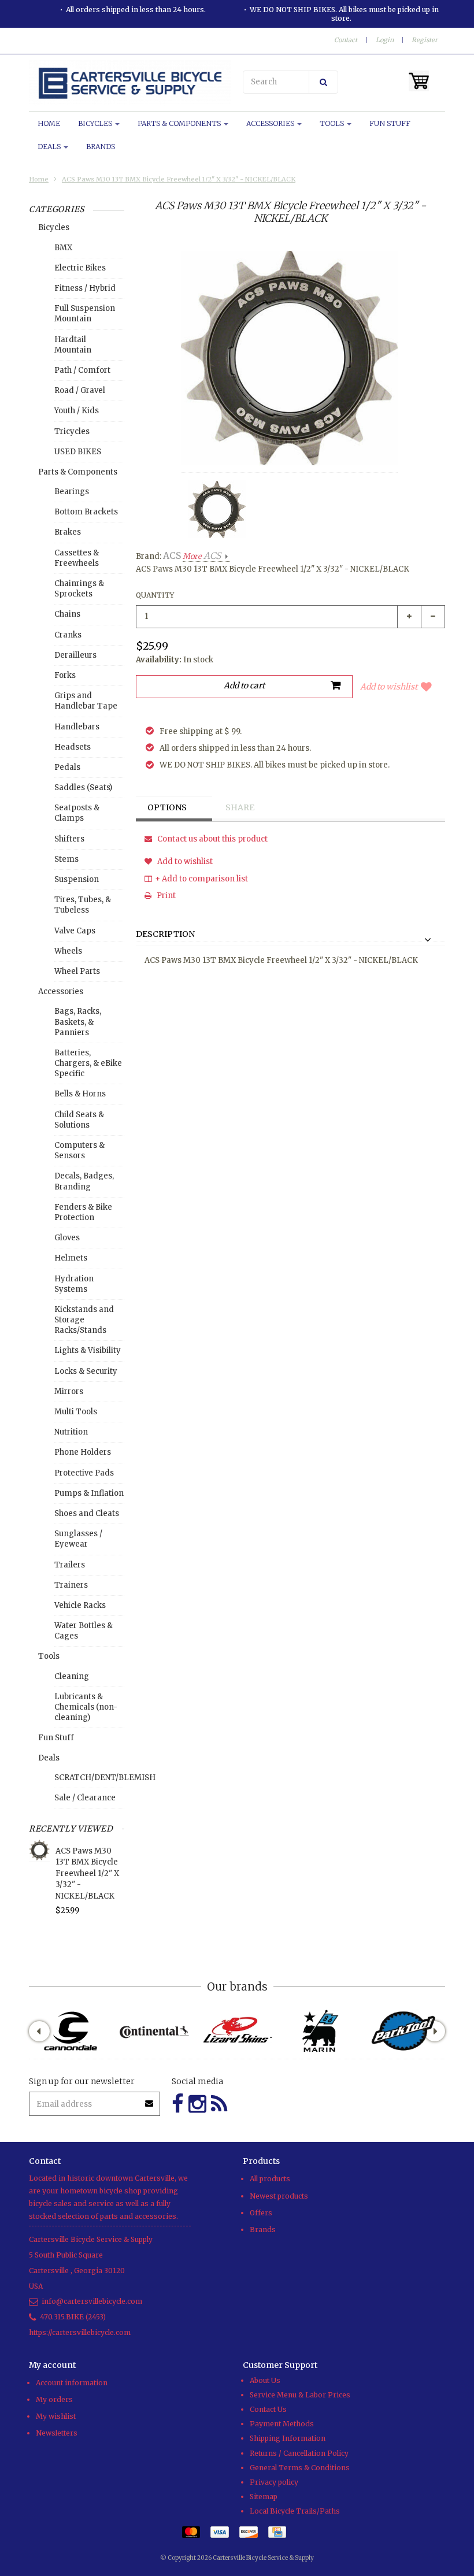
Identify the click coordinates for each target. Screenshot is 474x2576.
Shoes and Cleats (87, 1513)
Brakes (68, 532)
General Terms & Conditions (300, 2468)
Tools (333, 123)
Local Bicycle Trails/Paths (295, 2511)
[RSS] (219, 2104)
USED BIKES (78, 452)
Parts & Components (180, 123)
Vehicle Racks (80, 1605)
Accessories (271, 123)
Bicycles (96, 123)
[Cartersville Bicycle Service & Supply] (130, 83)
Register (425, 40)
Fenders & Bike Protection (83, 1212)
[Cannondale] (71, 2031)
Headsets (73, 747)
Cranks (68, 635)
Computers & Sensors (79, 1150)
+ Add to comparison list (201, 879)
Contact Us (268, 2409)
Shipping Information (288, 2438)
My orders (54, 2399)
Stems (66, 859)
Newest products (279, 2196)
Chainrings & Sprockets (79, 589)
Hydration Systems (74, 1284)
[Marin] (320, 2031)
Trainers (71, 1585)
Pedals (67, 767)
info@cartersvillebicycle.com (92, 2301)
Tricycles (72, 431)
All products (270, 2179)
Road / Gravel (80, 390)
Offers (261, 2213)
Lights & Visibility (88, 1350)
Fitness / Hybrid (85, 288)
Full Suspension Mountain (85, 314)
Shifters (69, 839)
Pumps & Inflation (89, 1493)
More (202, 556)
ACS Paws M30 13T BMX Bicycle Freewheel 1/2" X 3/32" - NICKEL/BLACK (179, 179)
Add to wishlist (389, 687)
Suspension (77, 879)
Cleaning (72, 1676)
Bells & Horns (80, 1094)
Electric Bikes (80, 268)
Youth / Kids (77, 411)
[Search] (323, 82)
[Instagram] (197, 2104)
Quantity (155, 595)
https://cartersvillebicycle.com (80, 2332)
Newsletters (57, 2433)
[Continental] (154, 2031)
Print (165, 896)
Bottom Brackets (86, 512)
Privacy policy (274, 2482)
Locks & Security (86, 1371)
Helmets (71, 1258)
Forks (65, 675)
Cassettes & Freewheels (77, 558)
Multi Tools (76, 1412)
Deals (50, 147)
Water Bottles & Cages (84, 1631)
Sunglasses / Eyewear (78, 1539)
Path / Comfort (82, 370)
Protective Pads (84, 1473)
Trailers (70, 1565)
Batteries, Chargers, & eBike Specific (88, 1063)
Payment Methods (282, 2424)
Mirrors (69, 1391)
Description (165, 935)
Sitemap (264, 2497)
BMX (63, 248)
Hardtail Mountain (73, 345)
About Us (265, 2380)
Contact (346, 40)
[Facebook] (178, 2104)
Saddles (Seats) (83, 787)
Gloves (67, 1238)
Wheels (68, 951)
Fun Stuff (390, 123)
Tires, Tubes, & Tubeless (83, 905)
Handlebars (77, 727)
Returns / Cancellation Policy (299, 2453)
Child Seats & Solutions (79, 1120)
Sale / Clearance (85, 1798)
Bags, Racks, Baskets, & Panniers (78, 1022)
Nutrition (71, 1432)
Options (167, 807)
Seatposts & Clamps (77, 813)
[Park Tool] (403, 2031)
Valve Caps (75, 931)
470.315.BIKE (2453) (73, 2317)
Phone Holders (83, 1452)
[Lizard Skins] (237, 2031)
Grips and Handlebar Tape (86, 701)
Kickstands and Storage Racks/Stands (84, 1320)
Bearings (72, 492)
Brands (101, 147)
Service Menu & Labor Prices (300, 2395)
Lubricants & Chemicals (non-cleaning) (86, 1707)
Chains (67, 614)
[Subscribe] (150, 2099)
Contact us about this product (212, 839)
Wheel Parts (77, 971)
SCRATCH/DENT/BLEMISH (89, 1778)
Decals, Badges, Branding (84, 1181)
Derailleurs (75, 655)
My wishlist (56, 2416)
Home (49, 123)
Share (240, 807)
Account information (72, 2383)
